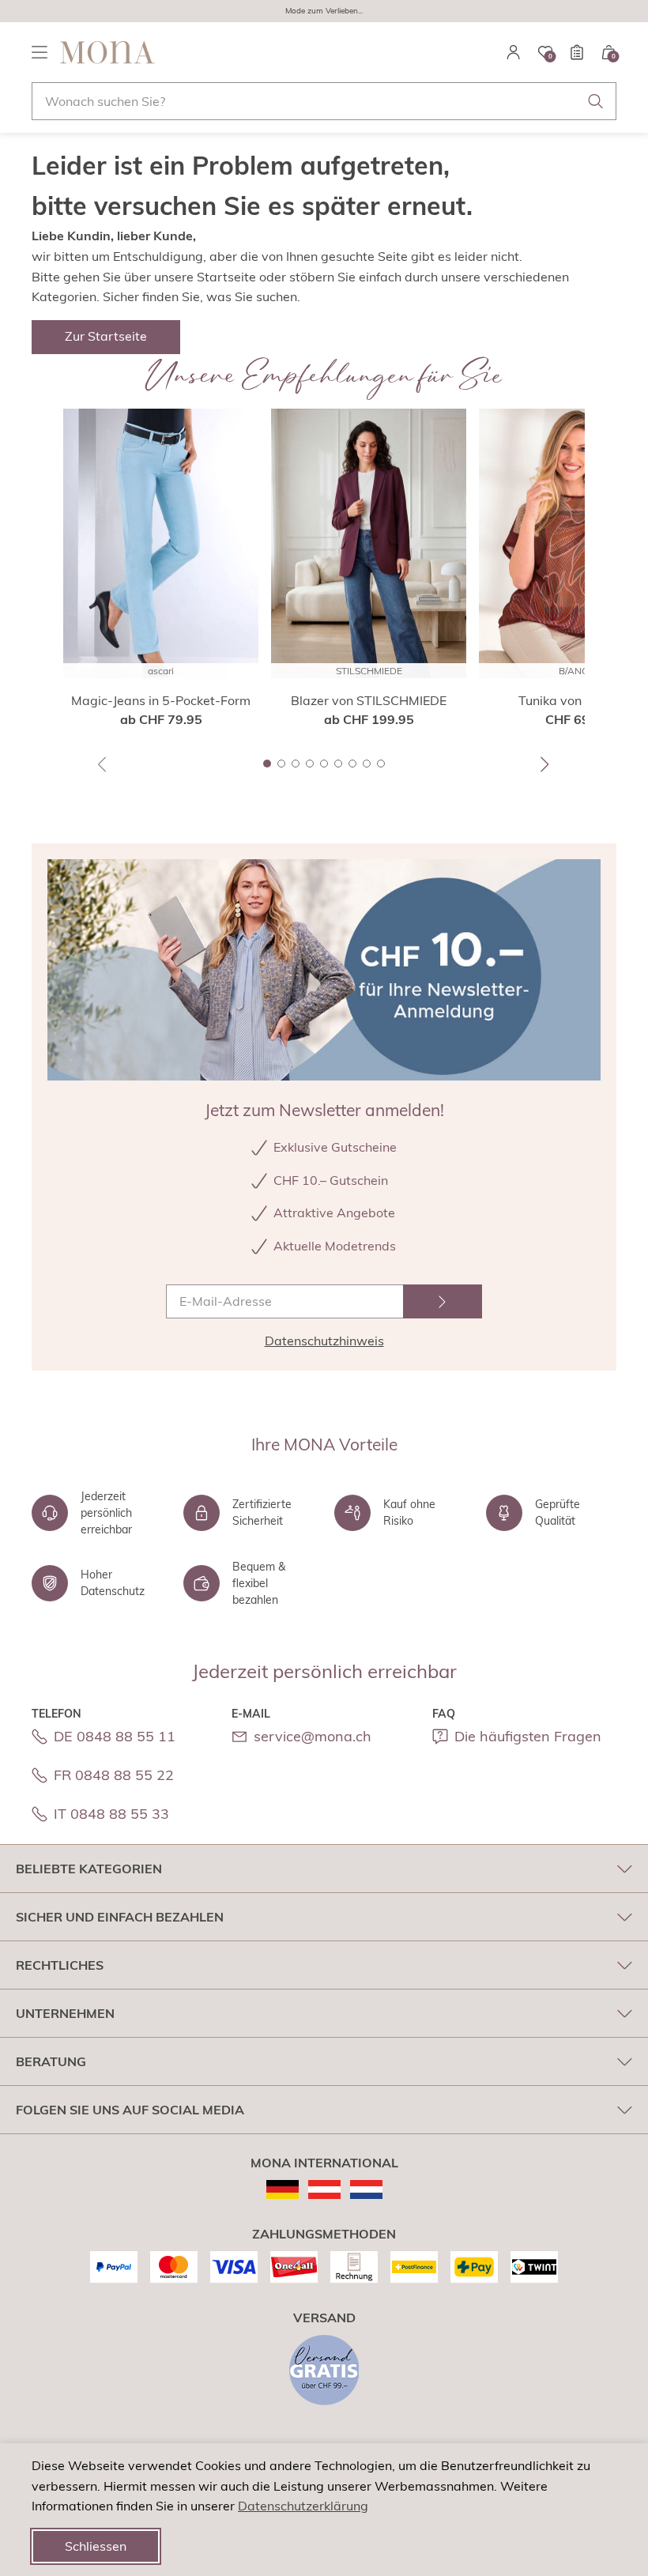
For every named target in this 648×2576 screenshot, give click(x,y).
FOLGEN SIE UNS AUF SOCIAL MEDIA (130, 2110)
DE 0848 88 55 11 (115, 1736)
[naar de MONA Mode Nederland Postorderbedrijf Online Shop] (366, 2189)
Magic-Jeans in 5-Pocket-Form (161, 700)
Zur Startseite (106, 336)
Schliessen (96, 2546)
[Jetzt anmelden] (443, 1301)
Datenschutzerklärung (303, 2506)
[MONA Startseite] (107, 52)
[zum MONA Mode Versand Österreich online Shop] (324, 2189)
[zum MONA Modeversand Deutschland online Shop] (283, 2189)
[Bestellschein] (577, 52)
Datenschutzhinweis (324, 1341)
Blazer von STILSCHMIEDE (369, 700)
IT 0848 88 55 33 (111, 1814)
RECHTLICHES (60, 1965)
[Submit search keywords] (596, 101)
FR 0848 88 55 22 (114, 1775)
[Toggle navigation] (40, 52)
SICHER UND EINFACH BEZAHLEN (120, 1917)
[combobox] (324, 101)
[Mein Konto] (514, 52)
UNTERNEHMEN (65, 2013)
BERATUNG (51, 2061)
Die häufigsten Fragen (528, 1736)
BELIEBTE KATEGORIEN (89, 1869)
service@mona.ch (313, 1736)
